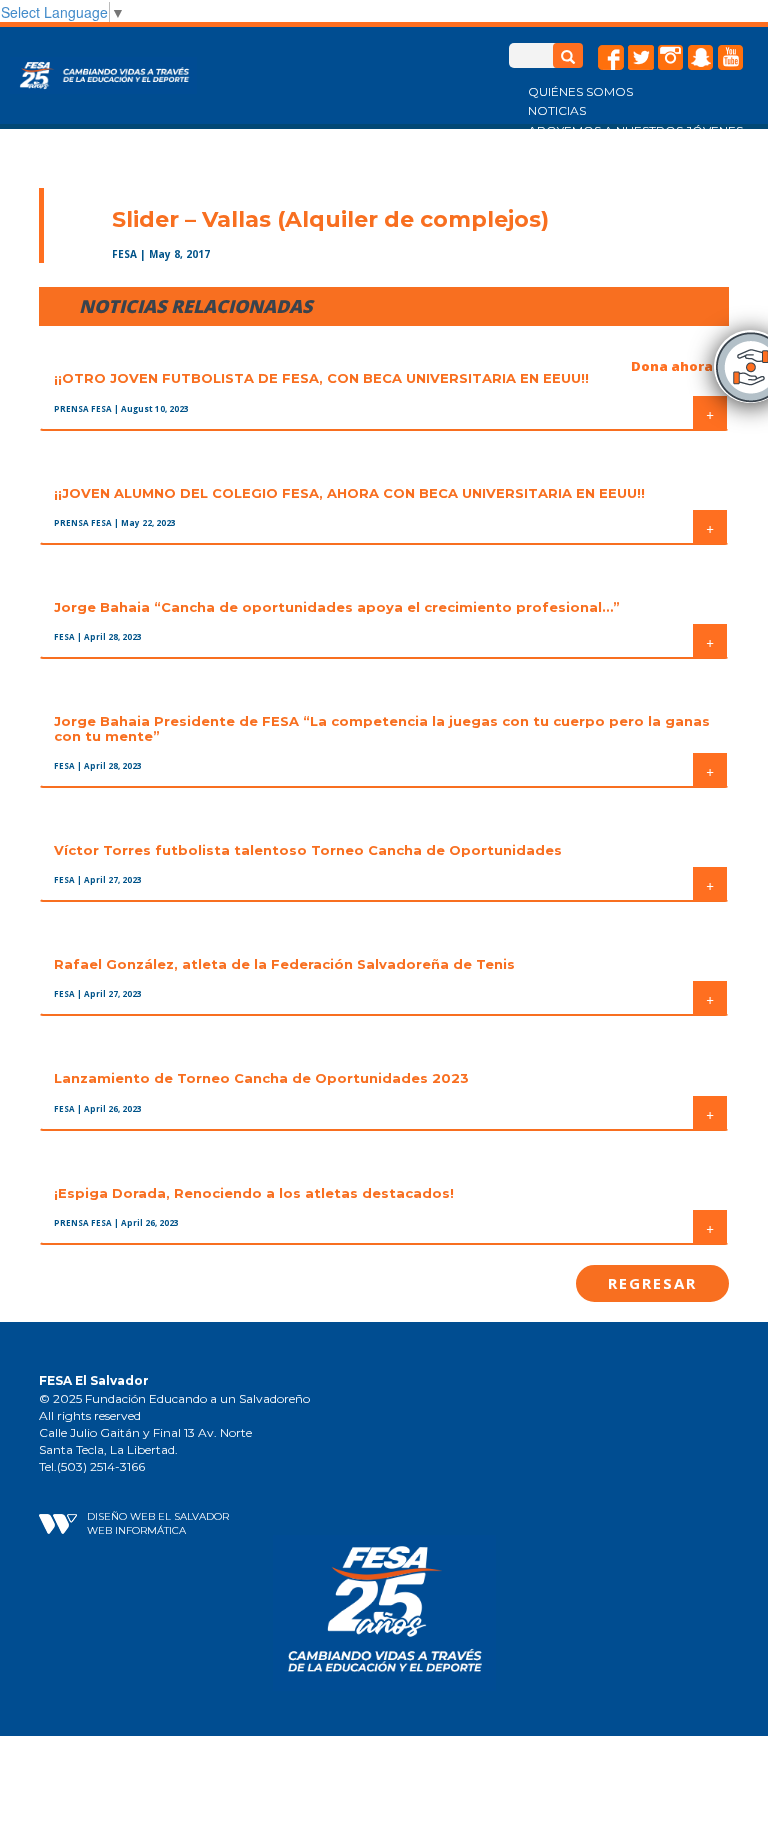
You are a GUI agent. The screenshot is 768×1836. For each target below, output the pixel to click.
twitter (641, 58)
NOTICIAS (557, 110)
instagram (671, 58)
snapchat (701, 58)
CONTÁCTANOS (576, 168)
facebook (611, 58)
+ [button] (710, 413)
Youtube (731, 58)
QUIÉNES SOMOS (580, 91)
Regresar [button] (652, 1283)
